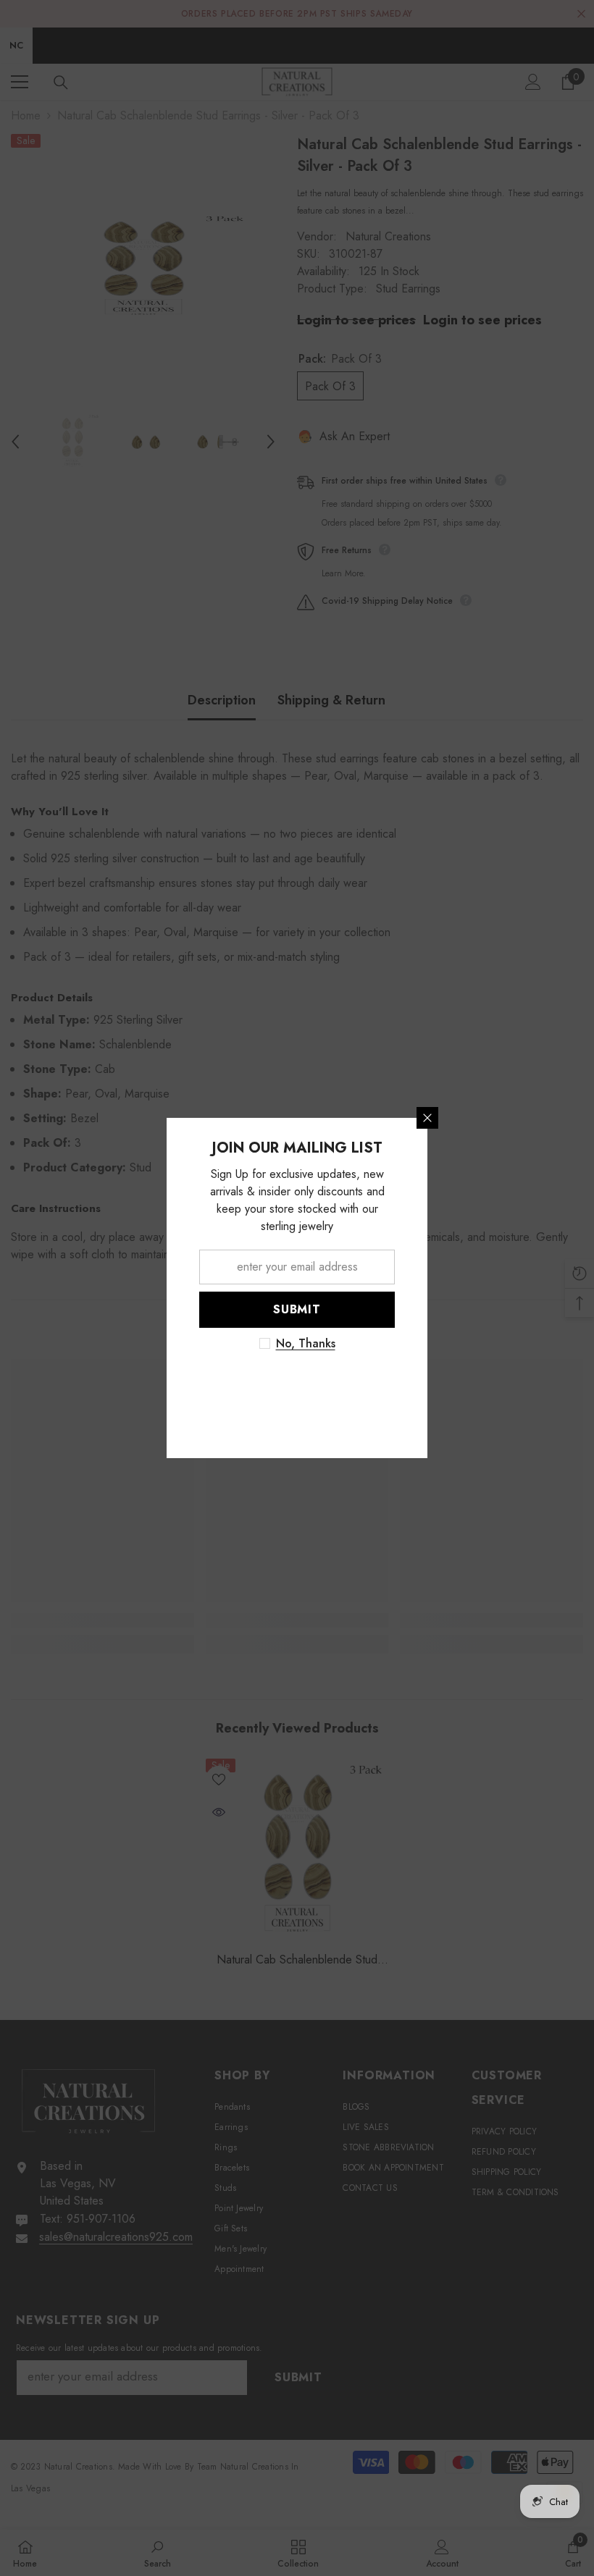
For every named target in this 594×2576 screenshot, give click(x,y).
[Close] (558, 1118)
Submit (427, 1309)
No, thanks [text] (436, 1344)
